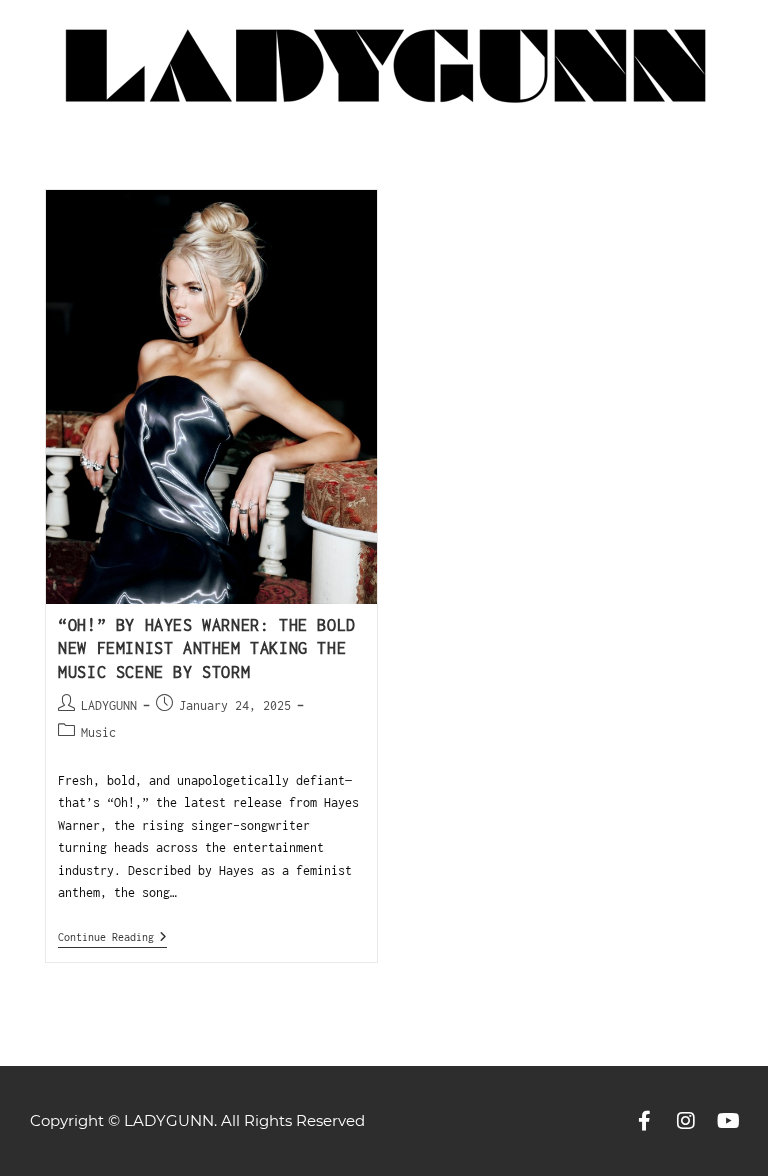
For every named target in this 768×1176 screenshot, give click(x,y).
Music (98, 732)
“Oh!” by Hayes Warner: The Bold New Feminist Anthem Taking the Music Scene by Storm (207, 648)
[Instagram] (686, 1121)
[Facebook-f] (644, 1121)
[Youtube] (728, 1121)
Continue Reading (112, 936)
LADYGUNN (109, 705)
